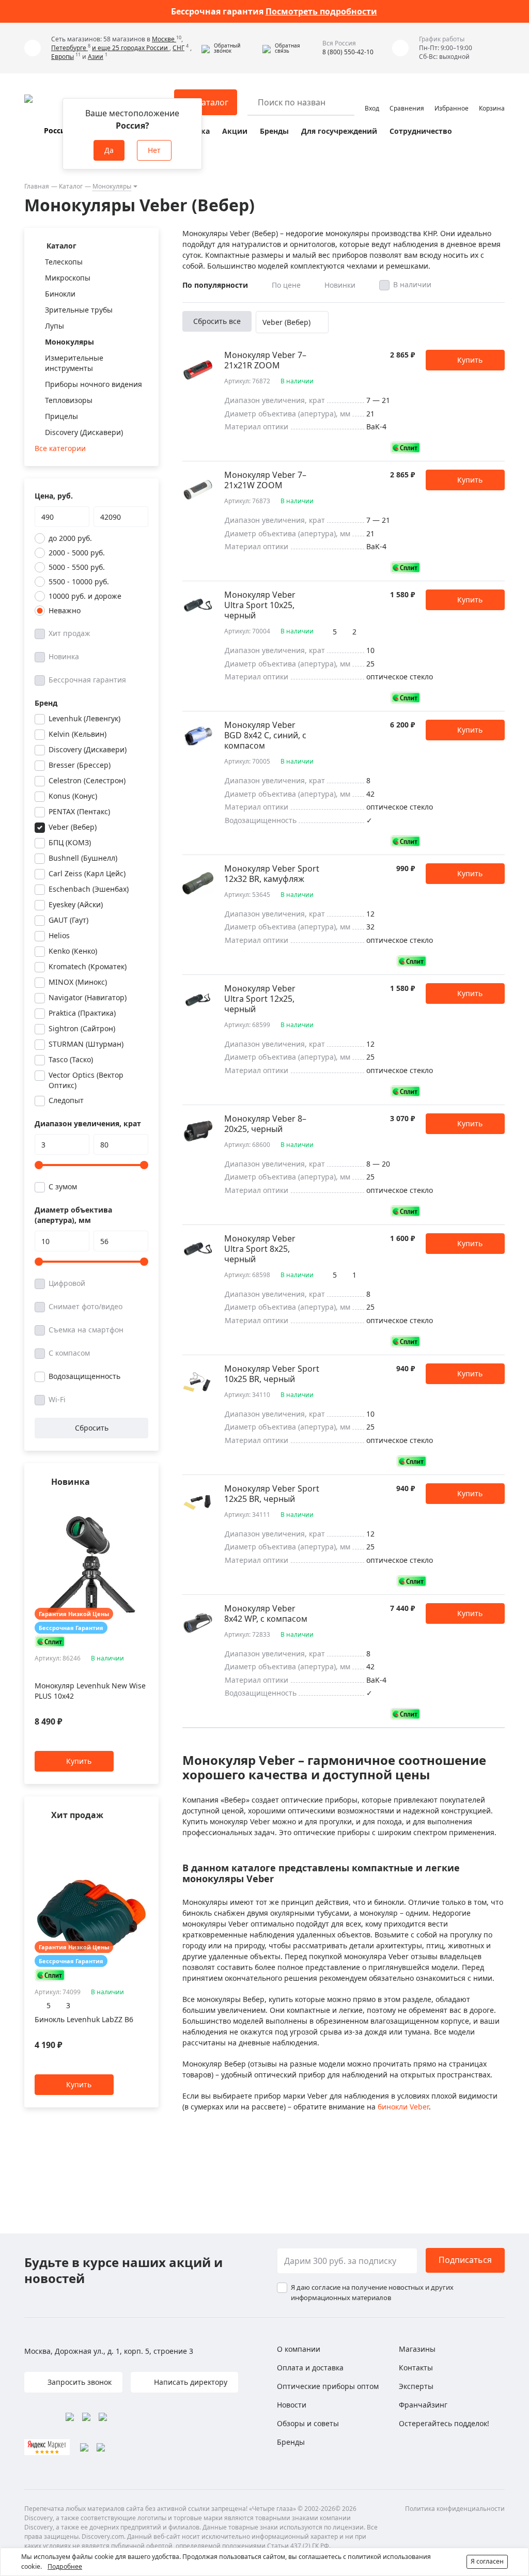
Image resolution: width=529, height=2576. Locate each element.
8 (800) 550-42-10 (348, 52)
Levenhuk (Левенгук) (84, 718)
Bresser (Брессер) (80, 765)
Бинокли (60, 294)
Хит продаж (69, 633)
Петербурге (69, 48)
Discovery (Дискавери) (84, 432)
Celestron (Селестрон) (87, 780)
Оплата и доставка (310, 2368)
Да (109, 150)
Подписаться (465, 2260)
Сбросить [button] (92, 1428)
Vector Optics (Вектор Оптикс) (86, 1080)
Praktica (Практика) (82, 1013)
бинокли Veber (403, 2107)
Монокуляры (112, 186)
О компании (299, 2349)
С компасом (69, 1353)
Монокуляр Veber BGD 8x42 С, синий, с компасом (265, 735)
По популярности (215, 285)
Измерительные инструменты (74, 363)
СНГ (178, 48)
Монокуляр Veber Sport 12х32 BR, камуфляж (272, 874)
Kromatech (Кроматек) (88, 966)
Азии (96, 57)
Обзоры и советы (308, 2423)
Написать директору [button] (190, 2382)
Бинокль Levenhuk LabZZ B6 (84, 2019)
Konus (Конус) (73, 796)
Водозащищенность (84, 1376)
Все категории (60, 448)
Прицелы (61, 416)
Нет (154, 150)
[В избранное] (130, 1502)
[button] (229, 48)
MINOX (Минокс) (78, 982)
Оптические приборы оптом (328, 2386)
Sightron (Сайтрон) (82, 1028)
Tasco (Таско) (71, 1059)
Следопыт (66, 1100)
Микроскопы (68, 278)
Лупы (55, 326)
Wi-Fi (57, 1399)
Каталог (71, 186)
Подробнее (65, 2566)
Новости (292, 2405)
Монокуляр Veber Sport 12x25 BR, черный (272, 1494)
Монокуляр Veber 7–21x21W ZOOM (265, 480)
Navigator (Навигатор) (88, 997)
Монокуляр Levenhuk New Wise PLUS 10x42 (90, 1691)
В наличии (412, 284)
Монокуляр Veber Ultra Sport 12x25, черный (260, 999)
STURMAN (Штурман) (86, 1044)
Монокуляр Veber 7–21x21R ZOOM (265, 360)
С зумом (63, 1186)
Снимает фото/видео (85, 1306)
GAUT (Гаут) (68, 920)
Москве (164, 39)
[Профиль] (372, 98)
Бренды (274, 131)
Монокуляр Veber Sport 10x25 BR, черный (272, 1374)
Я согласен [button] (487, 2561)
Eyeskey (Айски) (76, 904)
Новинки (340, 285)
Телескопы (64, 262)
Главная (37, 186)
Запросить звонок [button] (79, 2382)
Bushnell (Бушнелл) (83, 858)
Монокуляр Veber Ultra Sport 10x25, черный (260, 605)
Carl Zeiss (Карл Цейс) (87, 873)
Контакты (416, 2368)
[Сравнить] (143, 1502)
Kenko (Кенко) (73, 951)
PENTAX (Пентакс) (79, 811)
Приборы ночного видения (94, 384)
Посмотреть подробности (321, 11)
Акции (235, 131)
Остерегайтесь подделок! (444, 2423)
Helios (59, 935)
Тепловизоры (69, 400)
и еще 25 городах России (131, 48)
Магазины (417, 2349)
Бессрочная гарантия (87, 680)
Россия (57, 130)
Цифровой (67, 1283)
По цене (286, 285)
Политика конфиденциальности (455, 2509)
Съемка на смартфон (86, 1330)
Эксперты (416, 2386)
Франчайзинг (423, 2405)
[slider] (39, 1165)
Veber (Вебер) (73, 827)
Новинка (64, 656)
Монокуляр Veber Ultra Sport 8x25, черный (260, 1249)
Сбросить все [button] (217, 321)
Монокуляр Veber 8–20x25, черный (265, 1124)
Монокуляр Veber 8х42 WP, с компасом (266, 1613)
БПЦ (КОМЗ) (70, 842)
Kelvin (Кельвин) (77, 734)
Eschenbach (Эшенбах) (89, 889)
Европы (63, 57)
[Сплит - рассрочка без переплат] (50, 1642)
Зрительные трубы (79, 310)
